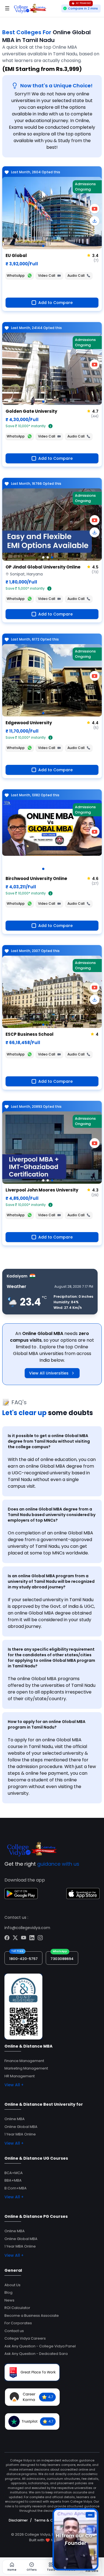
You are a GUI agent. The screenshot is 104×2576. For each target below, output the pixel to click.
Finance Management (24, 2061)
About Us (12, 2285)
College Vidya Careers (25, 2338)
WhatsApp (16, 275)
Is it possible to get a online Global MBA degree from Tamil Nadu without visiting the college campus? (49, 1441)
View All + (14, 2085)
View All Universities (49, 1373)
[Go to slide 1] (43, 246)
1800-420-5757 (23, 1959)
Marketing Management (26, 2068)
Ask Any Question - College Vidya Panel (40, 2346)
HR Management (20, 2076)
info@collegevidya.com (27, 1928)
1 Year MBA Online (20, 2134)
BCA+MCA (14, 2173)
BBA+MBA (13, 2180)
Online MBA (15, 2119)
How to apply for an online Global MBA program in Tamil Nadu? (47, 1724)
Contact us (14, 2331)
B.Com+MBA (16, 2188)
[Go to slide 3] (52, 557)
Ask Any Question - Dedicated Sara (36, 2354)
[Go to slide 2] (48, 557)
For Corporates (18, 2323)
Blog (8, 2292)
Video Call (47, 275)
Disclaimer (18, 2520)
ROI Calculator (17, 2308)
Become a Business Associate (32, 2316)
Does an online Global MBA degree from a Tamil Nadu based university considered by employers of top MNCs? (52, 1515)
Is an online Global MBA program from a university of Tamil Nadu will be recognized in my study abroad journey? (51, 1581)
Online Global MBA (21, 2127)
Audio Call (76, 275)
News (9, 2300)
